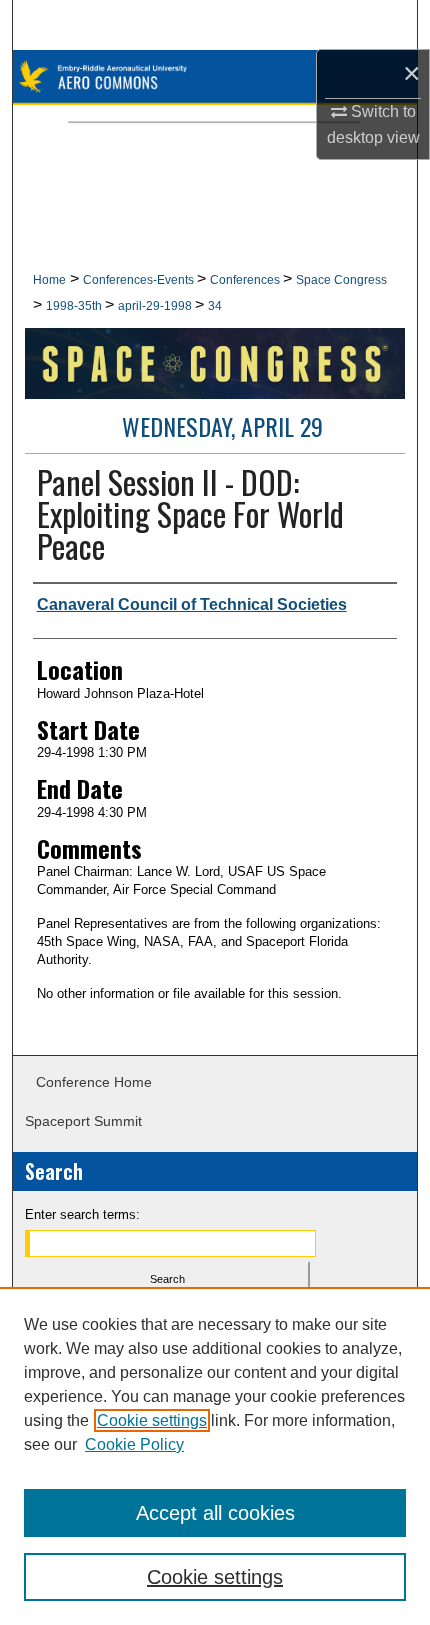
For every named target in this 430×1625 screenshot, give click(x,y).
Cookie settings (152, 1420)
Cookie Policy (134, 1444)
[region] (215, 1456)
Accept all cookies (215, 1513)
